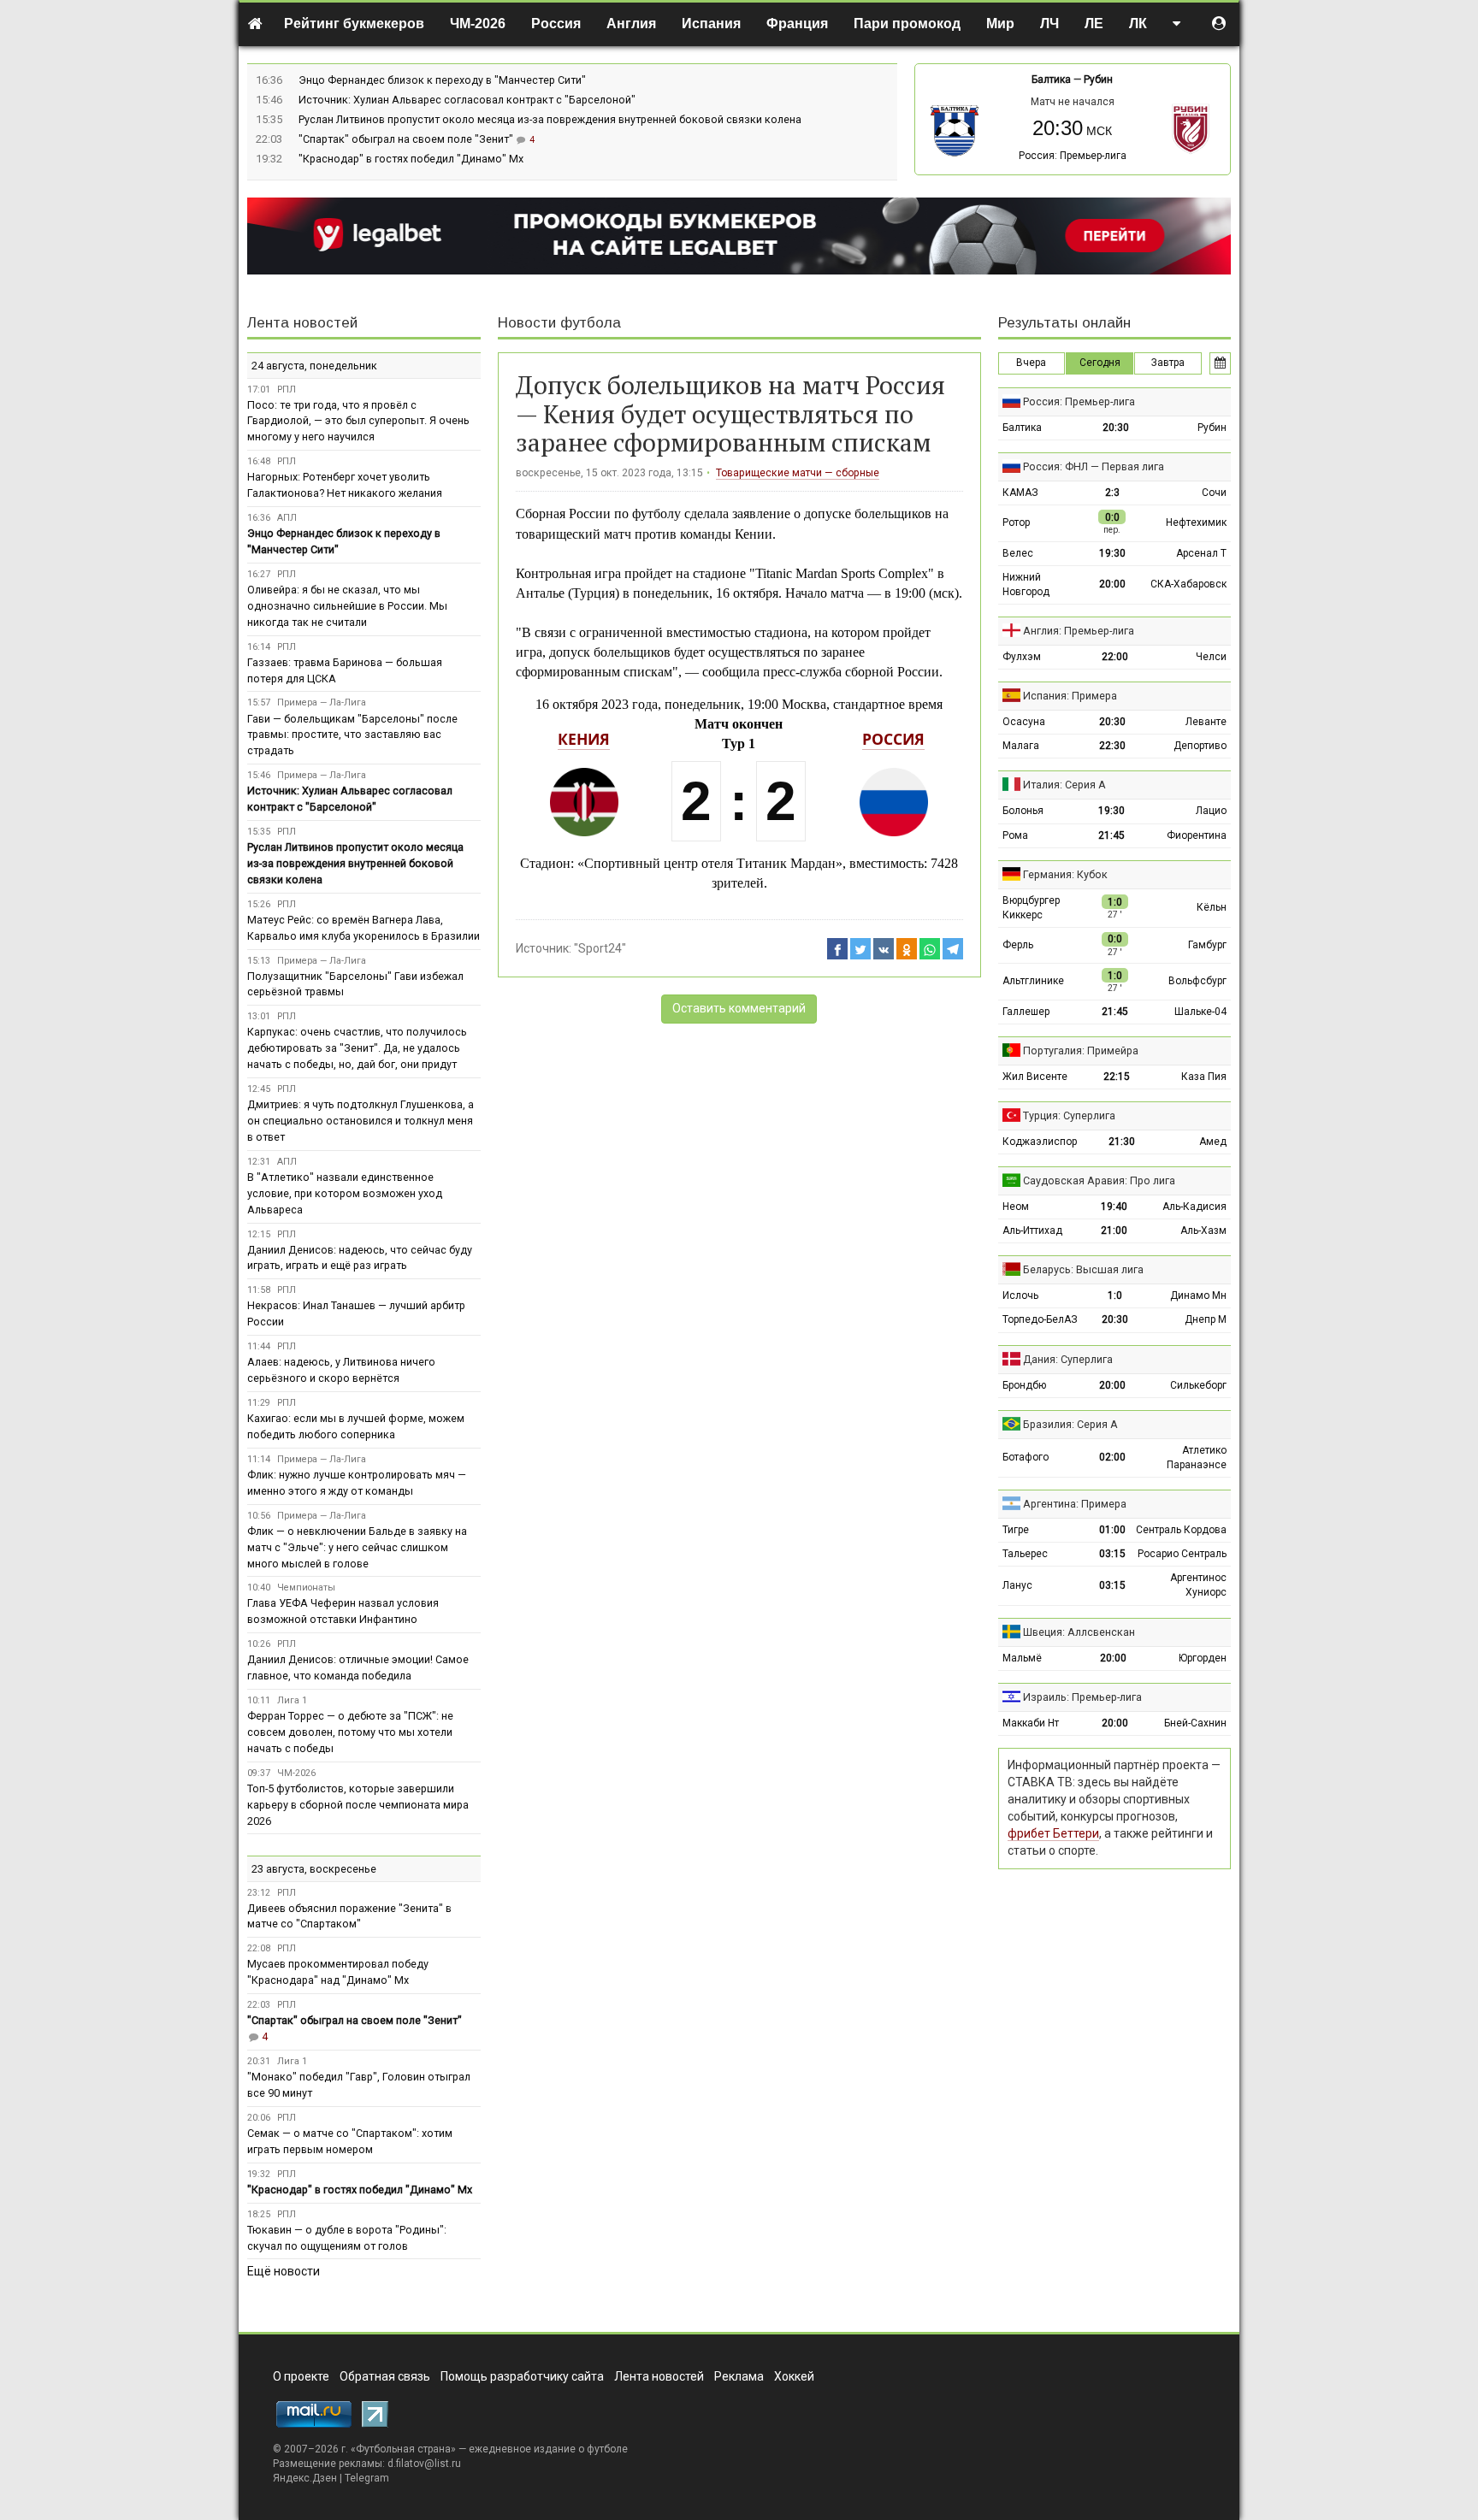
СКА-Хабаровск (1188, 584)
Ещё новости (284, 2271)
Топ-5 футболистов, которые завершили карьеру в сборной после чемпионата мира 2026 (358, 1805)
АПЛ (287, 518)
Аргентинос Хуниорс (1198, 1585)
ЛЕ (1094, 24)
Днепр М (1206, 1319)
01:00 (1112, 1530)
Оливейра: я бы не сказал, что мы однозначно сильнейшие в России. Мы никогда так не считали (347, 606)
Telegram (367, 2478)
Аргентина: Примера (1075, 1504)
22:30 (1112, 746)
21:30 (1122, 1142)
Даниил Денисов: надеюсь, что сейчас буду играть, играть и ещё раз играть (360, 1258)
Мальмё (1022, 1658)
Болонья (1023, 811)
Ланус (1017, 1585)
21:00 (1114, 1230)
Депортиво (1200, 746)
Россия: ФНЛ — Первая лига (1094, 466)
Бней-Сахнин (1195, 1723)
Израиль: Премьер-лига (1082, 1697)
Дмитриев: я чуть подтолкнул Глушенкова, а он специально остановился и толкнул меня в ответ (361, 1121)
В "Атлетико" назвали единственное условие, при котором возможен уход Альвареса (345, 1193)
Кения (584, 739)
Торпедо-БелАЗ (1040, 1319)
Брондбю (1024, 1385)
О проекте (301, 2376)
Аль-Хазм (1203, 1230)
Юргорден (1203, 1658)
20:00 (1112, 584)
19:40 (1114, 1207)
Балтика (1051, 80)
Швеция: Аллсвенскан (1079, 1632)
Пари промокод (907, 24)
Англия (631, 24)
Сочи (1214, 493)
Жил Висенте (1035, 1077)
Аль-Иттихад (1032, 1230)
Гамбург (1207, 945)
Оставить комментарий (739, 1008)
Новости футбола (559, 323)
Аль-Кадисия (1194, 1207)
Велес (1018, 553)
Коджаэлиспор (1040, 1142)
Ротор (1016, 522)
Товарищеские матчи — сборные (798, 473)
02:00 (1112, 1457)
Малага (1021, 746)
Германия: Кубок (1065, 874)
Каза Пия (1204, 1077)
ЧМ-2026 (478, 24)
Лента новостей (302, 323)
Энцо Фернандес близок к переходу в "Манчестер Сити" (442, 80)
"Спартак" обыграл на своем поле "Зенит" (407, 139)
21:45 (1111, 835)
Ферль (1018, 945)
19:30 (1112, 553)
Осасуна (1024, 722)
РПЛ (287, 390)
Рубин (1098, 80)
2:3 (1112, 493)
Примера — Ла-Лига (322, 702)
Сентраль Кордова (1181, 1530)
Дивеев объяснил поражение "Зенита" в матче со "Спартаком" (349, 1916)
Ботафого (1026, 1457)
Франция (797, 24)
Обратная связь (385, 2376)
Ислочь (1020, 1295)
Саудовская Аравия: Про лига (1099, 1180)
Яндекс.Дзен (305, 2478)
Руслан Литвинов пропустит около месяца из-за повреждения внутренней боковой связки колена (550, 119)
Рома (1015, 835)
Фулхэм (1022, 657)
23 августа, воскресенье (314, 1869)
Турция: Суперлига (1069, 1115)
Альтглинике (1033, 981)
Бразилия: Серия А (1070, 1424)
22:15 (1117, 1077)
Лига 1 (292, 1700)
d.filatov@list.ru (424, 2464)
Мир (1000, 24)
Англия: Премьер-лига (1079, 631)
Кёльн (1212, 907)
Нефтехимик (1196, 522)
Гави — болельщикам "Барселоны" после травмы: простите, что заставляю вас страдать (352, 735)
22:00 (1115, 657)
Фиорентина (1197, 835)
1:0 (1115, 1295)
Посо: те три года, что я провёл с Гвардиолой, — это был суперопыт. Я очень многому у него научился (358, 421)
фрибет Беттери (1053, 1833)
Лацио (1211, 811)
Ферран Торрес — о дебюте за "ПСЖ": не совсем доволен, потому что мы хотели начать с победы (350, 1732)
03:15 (1112, 1554)
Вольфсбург (1197, 981)
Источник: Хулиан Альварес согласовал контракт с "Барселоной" (467, 100)
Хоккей (794, 2376)
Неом (1016, 1207)
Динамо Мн (1198, 1295)
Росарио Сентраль (1182, 1554)
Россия (556, 24)
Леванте (1206, 722)
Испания (711, 24)
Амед (1213, 1142)
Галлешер (1026, 1012)
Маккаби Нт (1031, 1723)
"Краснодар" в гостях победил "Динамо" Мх (411, 159)
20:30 (1116, 428)
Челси (1211, 657)
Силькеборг (1198, 1385)
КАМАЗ (1020, 493)
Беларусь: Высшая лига (1083, 1269)
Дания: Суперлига (1068, 1359)
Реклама (739, 2376)
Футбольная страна (403, 2449)
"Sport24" (600, 948)
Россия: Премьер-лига (1073, 156)
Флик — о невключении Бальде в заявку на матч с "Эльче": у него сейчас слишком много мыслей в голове (357, 1547)
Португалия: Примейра (1081, 1050)
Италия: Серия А (1064, 785)
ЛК (1138, 24)
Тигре (1016, 1530)
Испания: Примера (1070, 696)
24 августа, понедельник (314, 366)
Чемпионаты (306, 1588)
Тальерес (1025, 1554)
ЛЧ (1049, 24)
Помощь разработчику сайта (522, 2376)
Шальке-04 (1200, 1012)
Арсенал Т (1201, 553)
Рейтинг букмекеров (354, 24)
